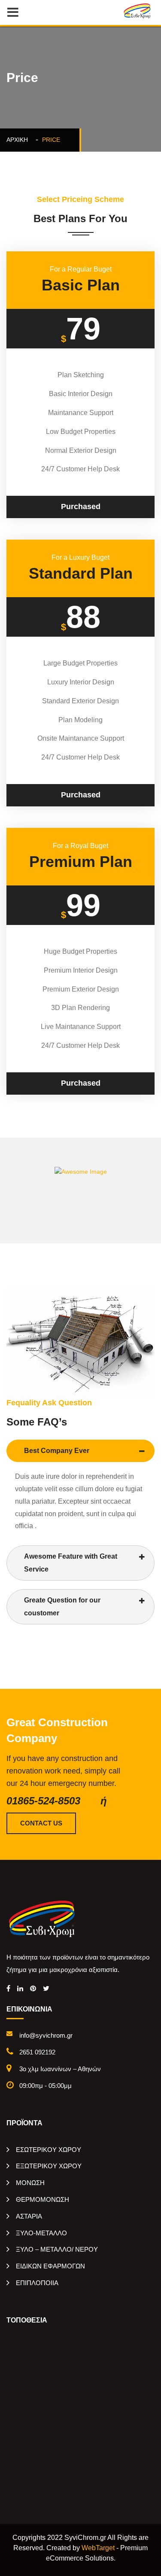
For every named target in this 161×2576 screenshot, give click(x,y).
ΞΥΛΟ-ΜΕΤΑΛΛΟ (41, 2233)
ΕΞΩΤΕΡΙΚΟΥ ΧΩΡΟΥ (49, 2166)
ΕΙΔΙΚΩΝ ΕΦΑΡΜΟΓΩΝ (50, 2266)
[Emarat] (43, 1918)
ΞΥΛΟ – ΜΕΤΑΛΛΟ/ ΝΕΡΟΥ (57, 2249)
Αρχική (19, 140)
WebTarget (98, 2548)
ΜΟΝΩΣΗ (30, 2183)
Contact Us (41, 1823)
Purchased (81, 507)
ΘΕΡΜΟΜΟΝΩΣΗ (43, 2199)
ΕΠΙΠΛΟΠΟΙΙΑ (37, 2283)
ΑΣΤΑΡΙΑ (29, 2216)
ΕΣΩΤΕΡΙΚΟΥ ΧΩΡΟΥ (49, 2150)
